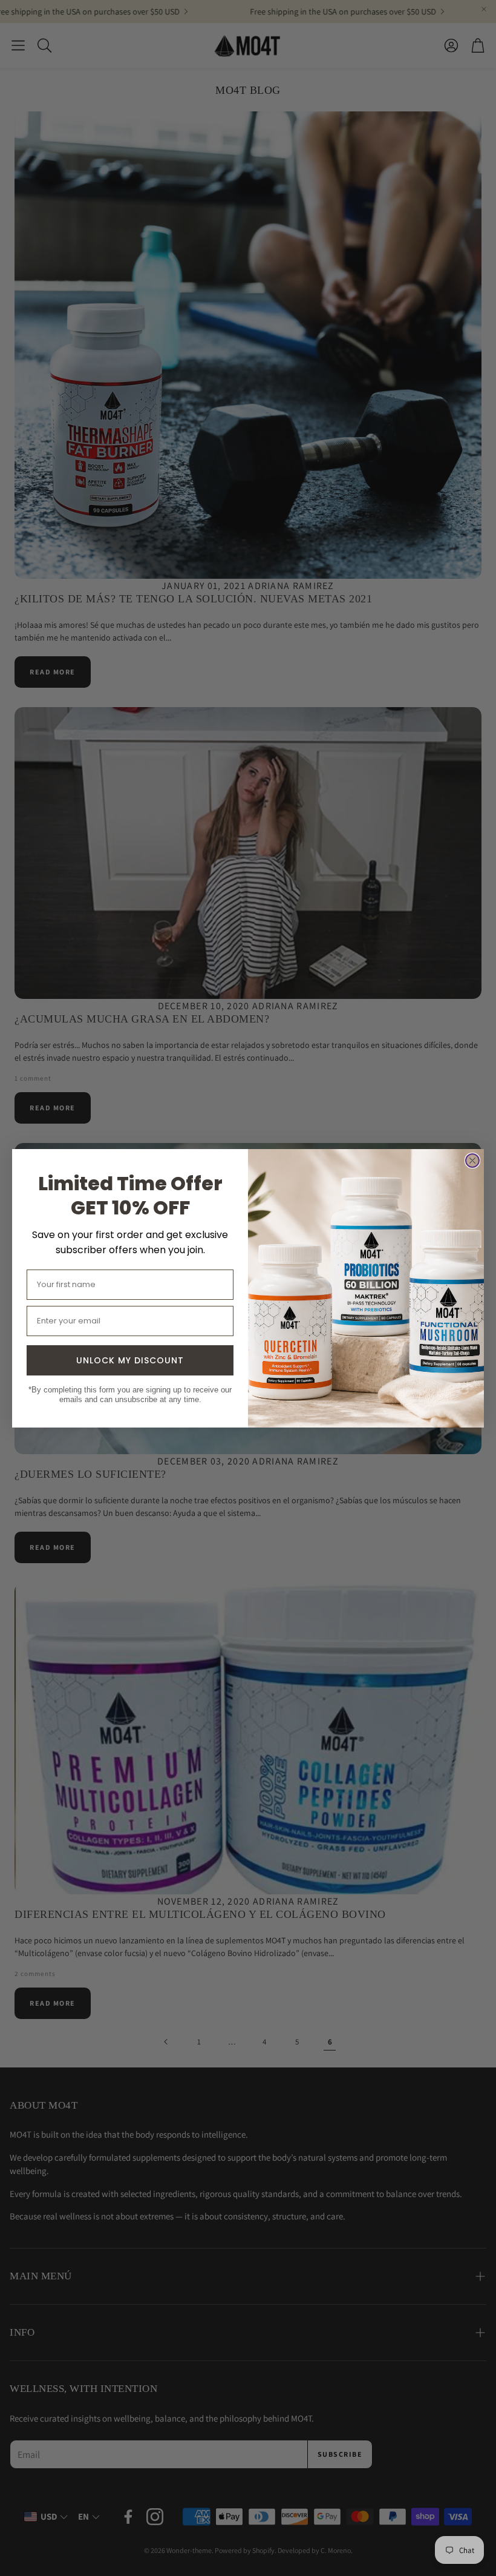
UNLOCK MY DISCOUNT (130, 1360)
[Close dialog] (472, 1161)
